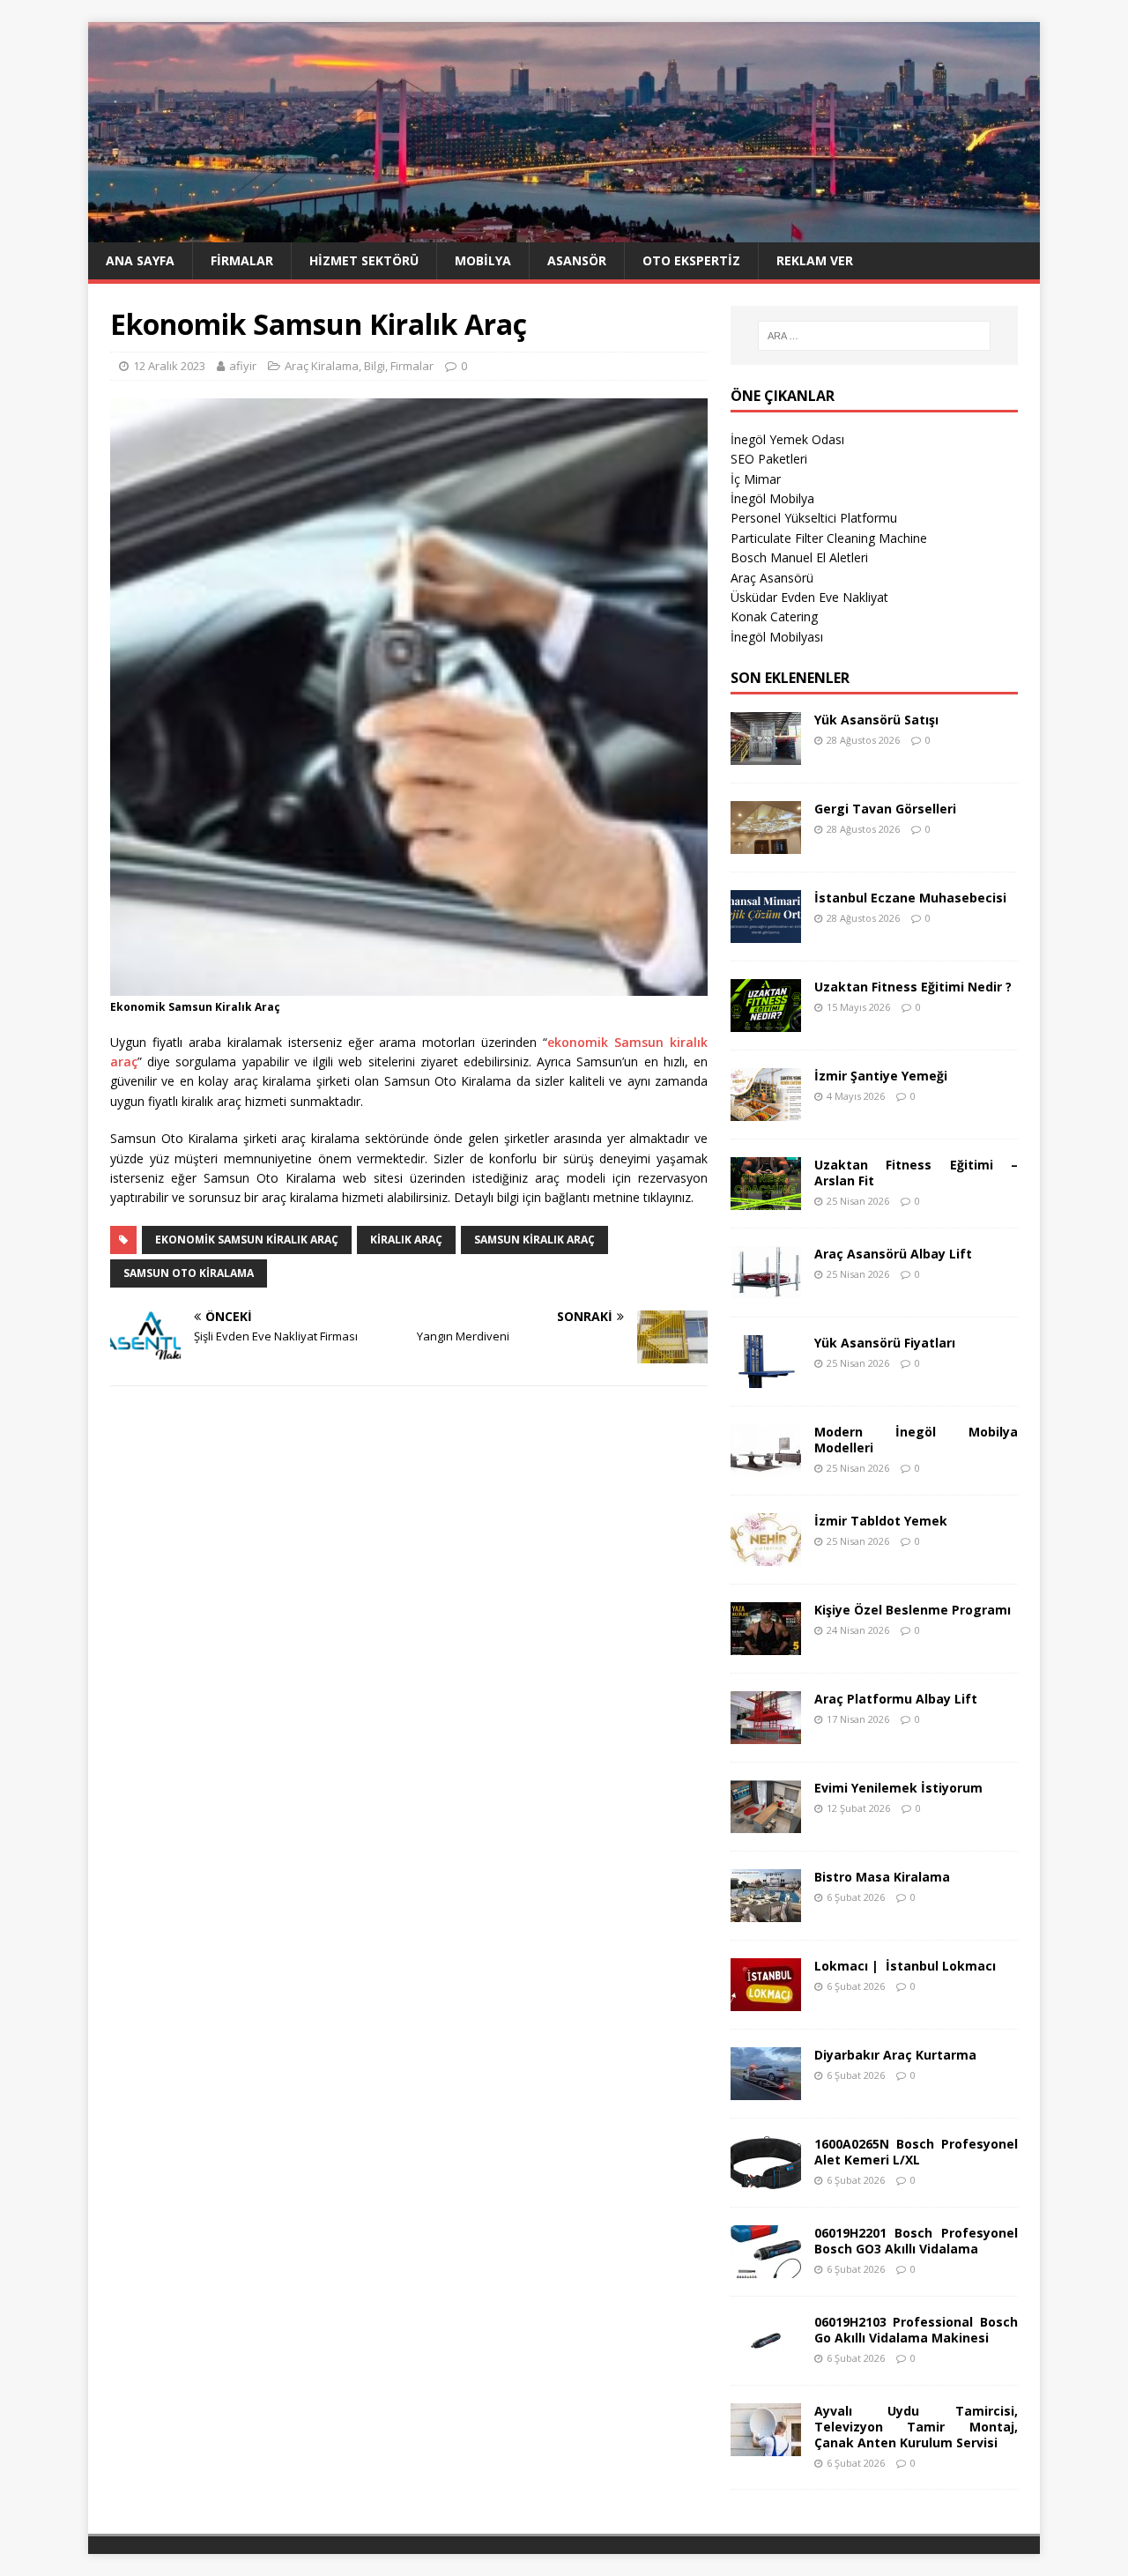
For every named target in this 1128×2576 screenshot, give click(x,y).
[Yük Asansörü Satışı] (766, 754)
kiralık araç (406, 1240)
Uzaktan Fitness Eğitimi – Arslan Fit (916, 1173)
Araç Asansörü (772, 578)
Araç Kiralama (322, 366)
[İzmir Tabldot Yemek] (766, 1555)
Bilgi (375, 366)
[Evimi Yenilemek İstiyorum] (766, 1822)
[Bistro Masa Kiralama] (766, 1911)
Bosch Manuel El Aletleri (799, 557)
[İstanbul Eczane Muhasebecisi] (766, 932)
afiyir (243, 366)
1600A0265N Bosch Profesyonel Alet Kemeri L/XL (916, 2152)
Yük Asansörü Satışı (876, 720)
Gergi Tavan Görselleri (885, 809)
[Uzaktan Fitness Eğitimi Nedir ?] (766, 1021)
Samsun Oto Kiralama (189, 1273)
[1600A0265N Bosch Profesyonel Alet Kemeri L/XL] (766, 2178)
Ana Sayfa (140, 260)
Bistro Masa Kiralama (882, 1877)
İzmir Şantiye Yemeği (881, 1076)
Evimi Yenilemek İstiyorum (898, 1788)
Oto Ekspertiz (691, 260)
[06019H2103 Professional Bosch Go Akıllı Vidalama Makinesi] (766, 2356)
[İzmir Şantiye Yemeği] (766, 1110)
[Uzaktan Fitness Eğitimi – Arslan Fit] (766, 1199)
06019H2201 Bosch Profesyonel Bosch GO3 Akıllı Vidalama (916, 2241)
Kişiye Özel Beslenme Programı (913, 1610)
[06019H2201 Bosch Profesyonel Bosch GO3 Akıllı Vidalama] (766, 2267)
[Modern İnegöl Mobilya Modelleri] (766, 1466)
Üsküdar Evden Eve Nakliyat (809, 597)
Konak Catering (774, 616)
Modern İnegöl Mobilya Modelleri (916, 1440)
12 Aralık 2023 (169, 366)
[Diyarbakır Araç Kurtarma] (766, 2089)
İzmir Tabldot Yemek (881, 1521)
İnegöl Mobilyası (777, 637)
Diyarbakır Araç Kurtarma (895, 2055)
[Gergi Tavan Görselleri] (766, 843)
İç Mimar (756, 479)
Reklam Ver (815, 260)
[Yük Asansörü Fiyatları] (766, 1377)
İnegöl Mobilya (772, 498)
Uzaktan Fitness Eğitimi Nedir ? (913, 987)
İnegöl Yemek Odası (787, 439)
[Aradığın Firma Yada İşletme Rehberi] (564, 232)
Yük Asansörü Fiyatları (885, 1343)
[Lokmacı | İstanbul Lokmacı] (766, 2000)
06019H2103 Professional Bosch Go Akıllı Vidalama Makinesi (916, 2330)
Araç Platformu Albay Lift (896, 1699)
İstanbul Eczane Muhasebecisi (910, 898)
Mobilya (483, 260)
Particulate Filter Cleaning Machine (829, 538)
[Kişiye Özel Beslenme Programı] (766, 1644)
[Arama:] (874, 336)
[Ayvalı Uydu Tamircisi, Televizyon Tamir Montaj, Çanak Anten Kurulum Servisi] (766, 2445)
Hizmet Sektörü (364, 260)
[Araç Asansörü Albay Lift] (766, 1288)
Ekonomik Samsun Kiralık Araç (247, 1240)
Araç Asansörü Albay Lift (893, 1254)
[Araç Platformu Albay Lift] (766, 1733)
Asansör (577, 260)
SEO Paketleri (769, 459)
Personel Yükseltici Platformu (814, 518)
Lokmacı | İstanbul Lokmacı (905, 1966)
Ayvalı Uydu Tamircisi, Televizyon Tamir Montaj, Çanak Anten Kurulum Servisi (916, 2427)
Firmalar (242, 260)
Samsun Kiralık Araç (534, 1240)
